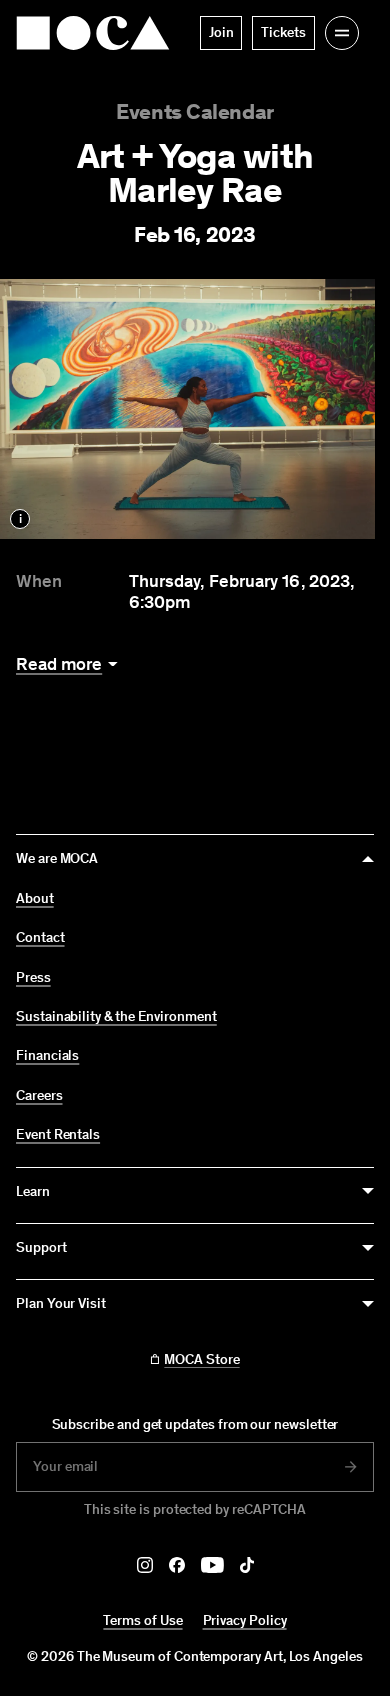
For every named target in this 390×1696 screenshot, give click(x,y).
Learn (33, 1191)
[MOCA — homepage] (93, 33)
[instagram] (145, 1565)
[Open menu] (342, 33)
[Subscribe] (351, 1467)
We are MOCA (57, 858)
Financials (47, 1056)
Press (33, 978)
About (35, 899)
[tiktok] (247, 1565)
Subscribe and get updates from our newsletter (195, 1424)
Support (41, 1247)
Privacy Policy (245, 1620)
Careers (39, 1096)
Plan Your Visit (61, 1303)
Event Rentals (58, 1135)
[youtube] (212, 1565)
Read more (59, 664)
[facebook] (177, 1565)
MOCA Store (201, 1360)
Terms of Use (142, 1620)
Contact (40, 938)
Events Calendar (194, 111)
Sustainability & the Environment (116, 1017)
